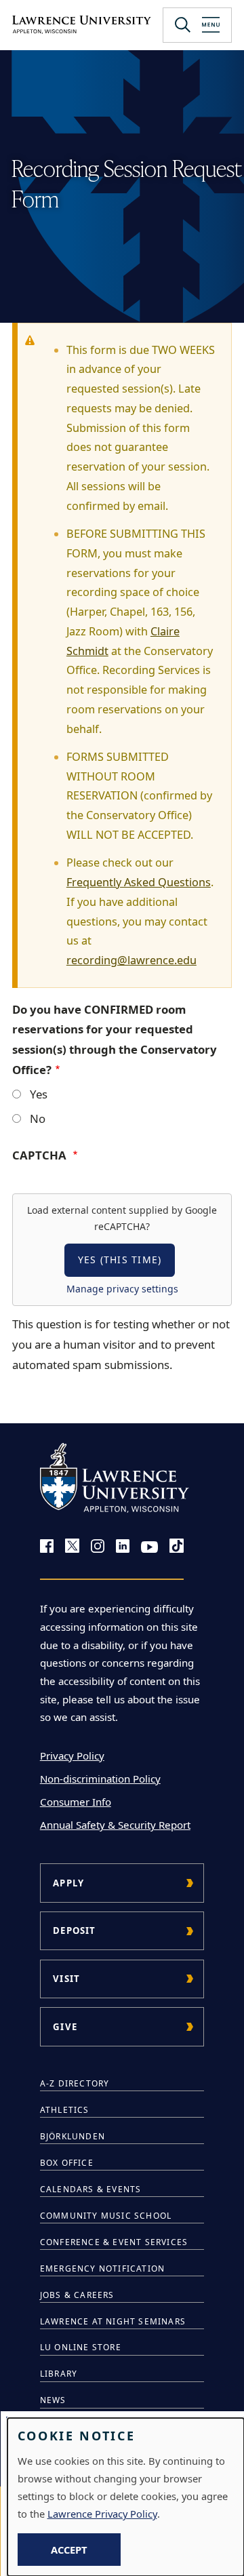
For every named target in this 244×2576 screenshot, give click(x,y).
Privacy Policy (72, 1756)
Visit (66, 1979)
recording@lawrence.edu (131, 960)
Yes (39, 1094)
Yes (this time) (120, 1260)
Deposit (74, 1930)
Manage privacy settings (122, 1289)
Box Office (67, 2163)
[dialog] (126, 2497)
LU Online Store (81, 2347)
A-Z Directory (75, 2083)
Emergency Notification (102, 2268)
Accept (69, 2550)
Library (59, 2374)
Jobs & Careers (77, 2295)
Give (65, 2027)
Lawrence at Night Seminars (113, 2321)
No (38, 1118)
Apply (68, 1883)
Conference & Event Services (114, 2242)
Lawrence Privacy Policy (102, 2514)
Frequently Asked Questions (139, 882)
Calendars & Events (91, 2189)
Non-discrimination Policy (100, 1779)
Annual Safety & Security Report (115, 1825)
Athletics (65, 2110)
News (53, 2400)
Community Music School (106, 2216)
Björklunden (73, 2136)
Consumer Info (76, 1802)
